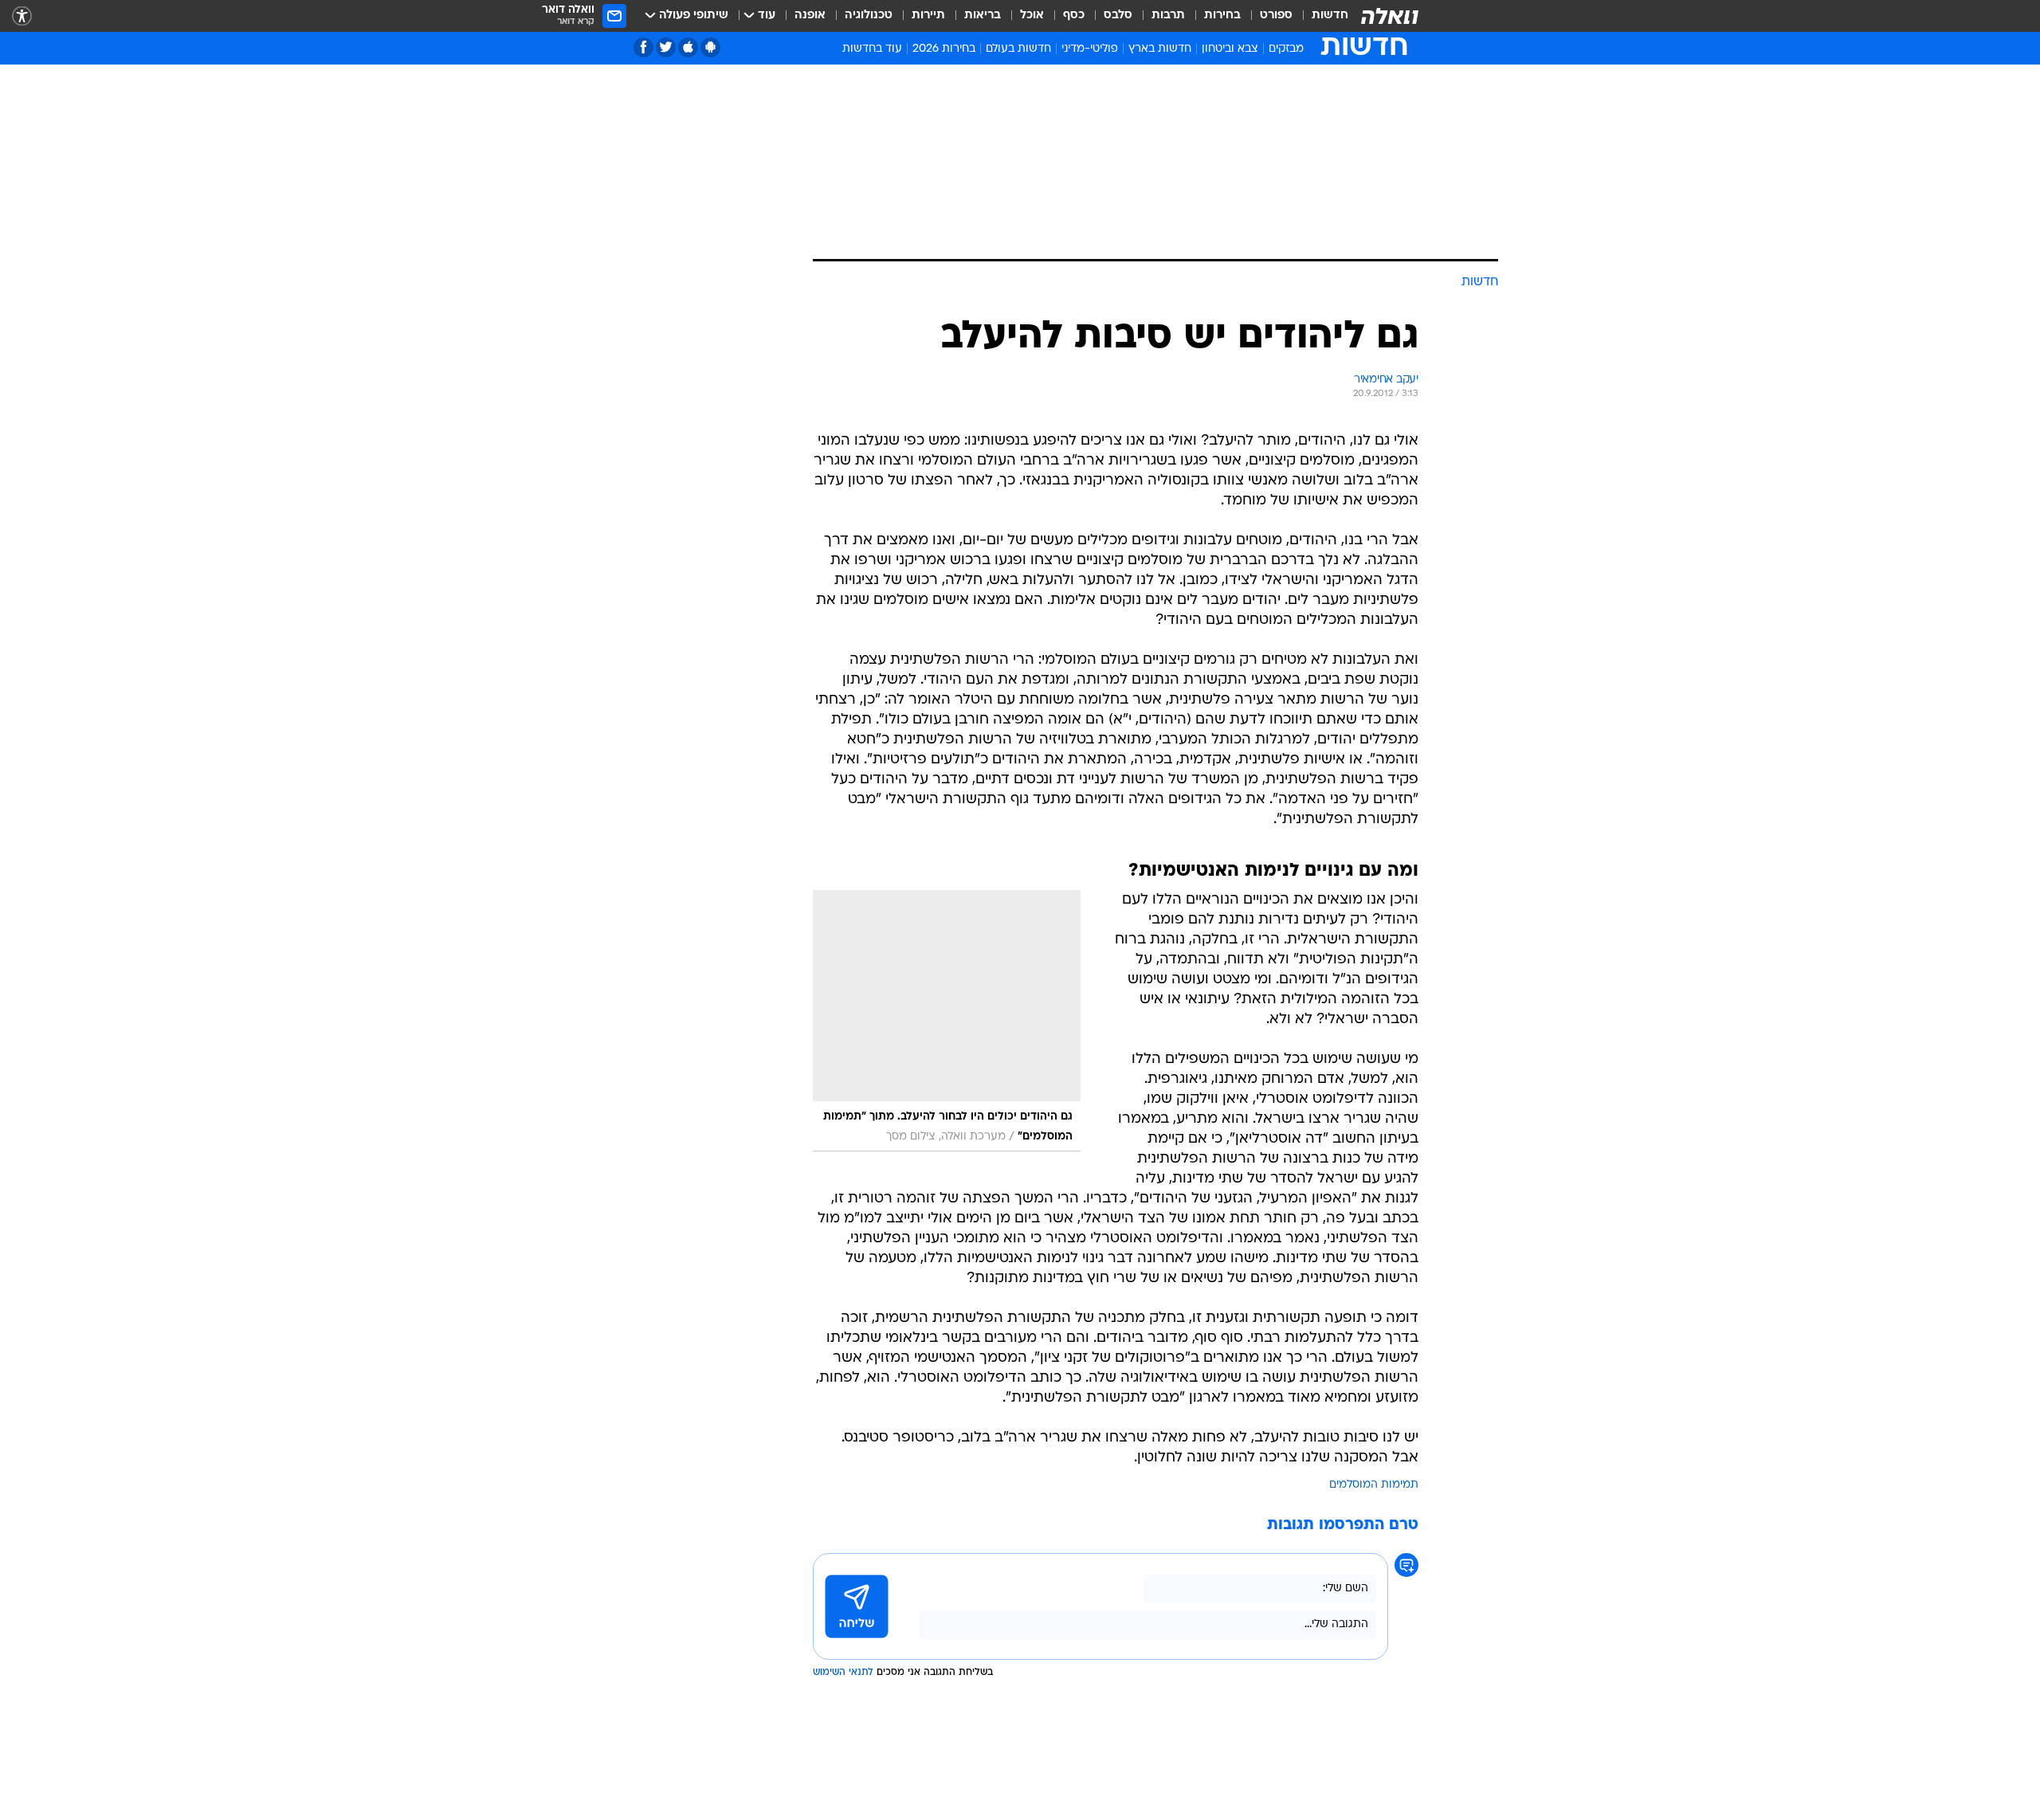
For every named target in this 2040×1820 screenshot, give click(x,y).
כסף (1074, 16)
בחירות (1222, 16)
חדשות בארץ (1160, 49)
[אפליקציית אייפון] (688, 47)
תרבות (1168, 16)
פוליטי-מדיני (1090, 49)
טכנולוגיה (869, 16)
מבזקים (1286, 49)
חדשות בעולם (1018, 49)
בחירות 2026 (944, 49)
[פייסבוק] (643, 47)
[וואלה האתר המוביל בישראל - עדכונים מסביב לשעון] (1390, 16)
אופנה (810, 16)
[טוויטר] (666, 47)
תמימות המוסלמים (1374, 1485)
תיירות (928, 16)
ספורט (1276, 16)
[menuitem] (1320, 16)
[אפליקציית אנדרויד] (710, 47)
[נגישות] (22, 16)
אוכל (1032, 16)
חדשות (1330, 16)
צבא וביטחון (1230, 49)
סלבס (1118, 16)
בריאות (983, 16)
